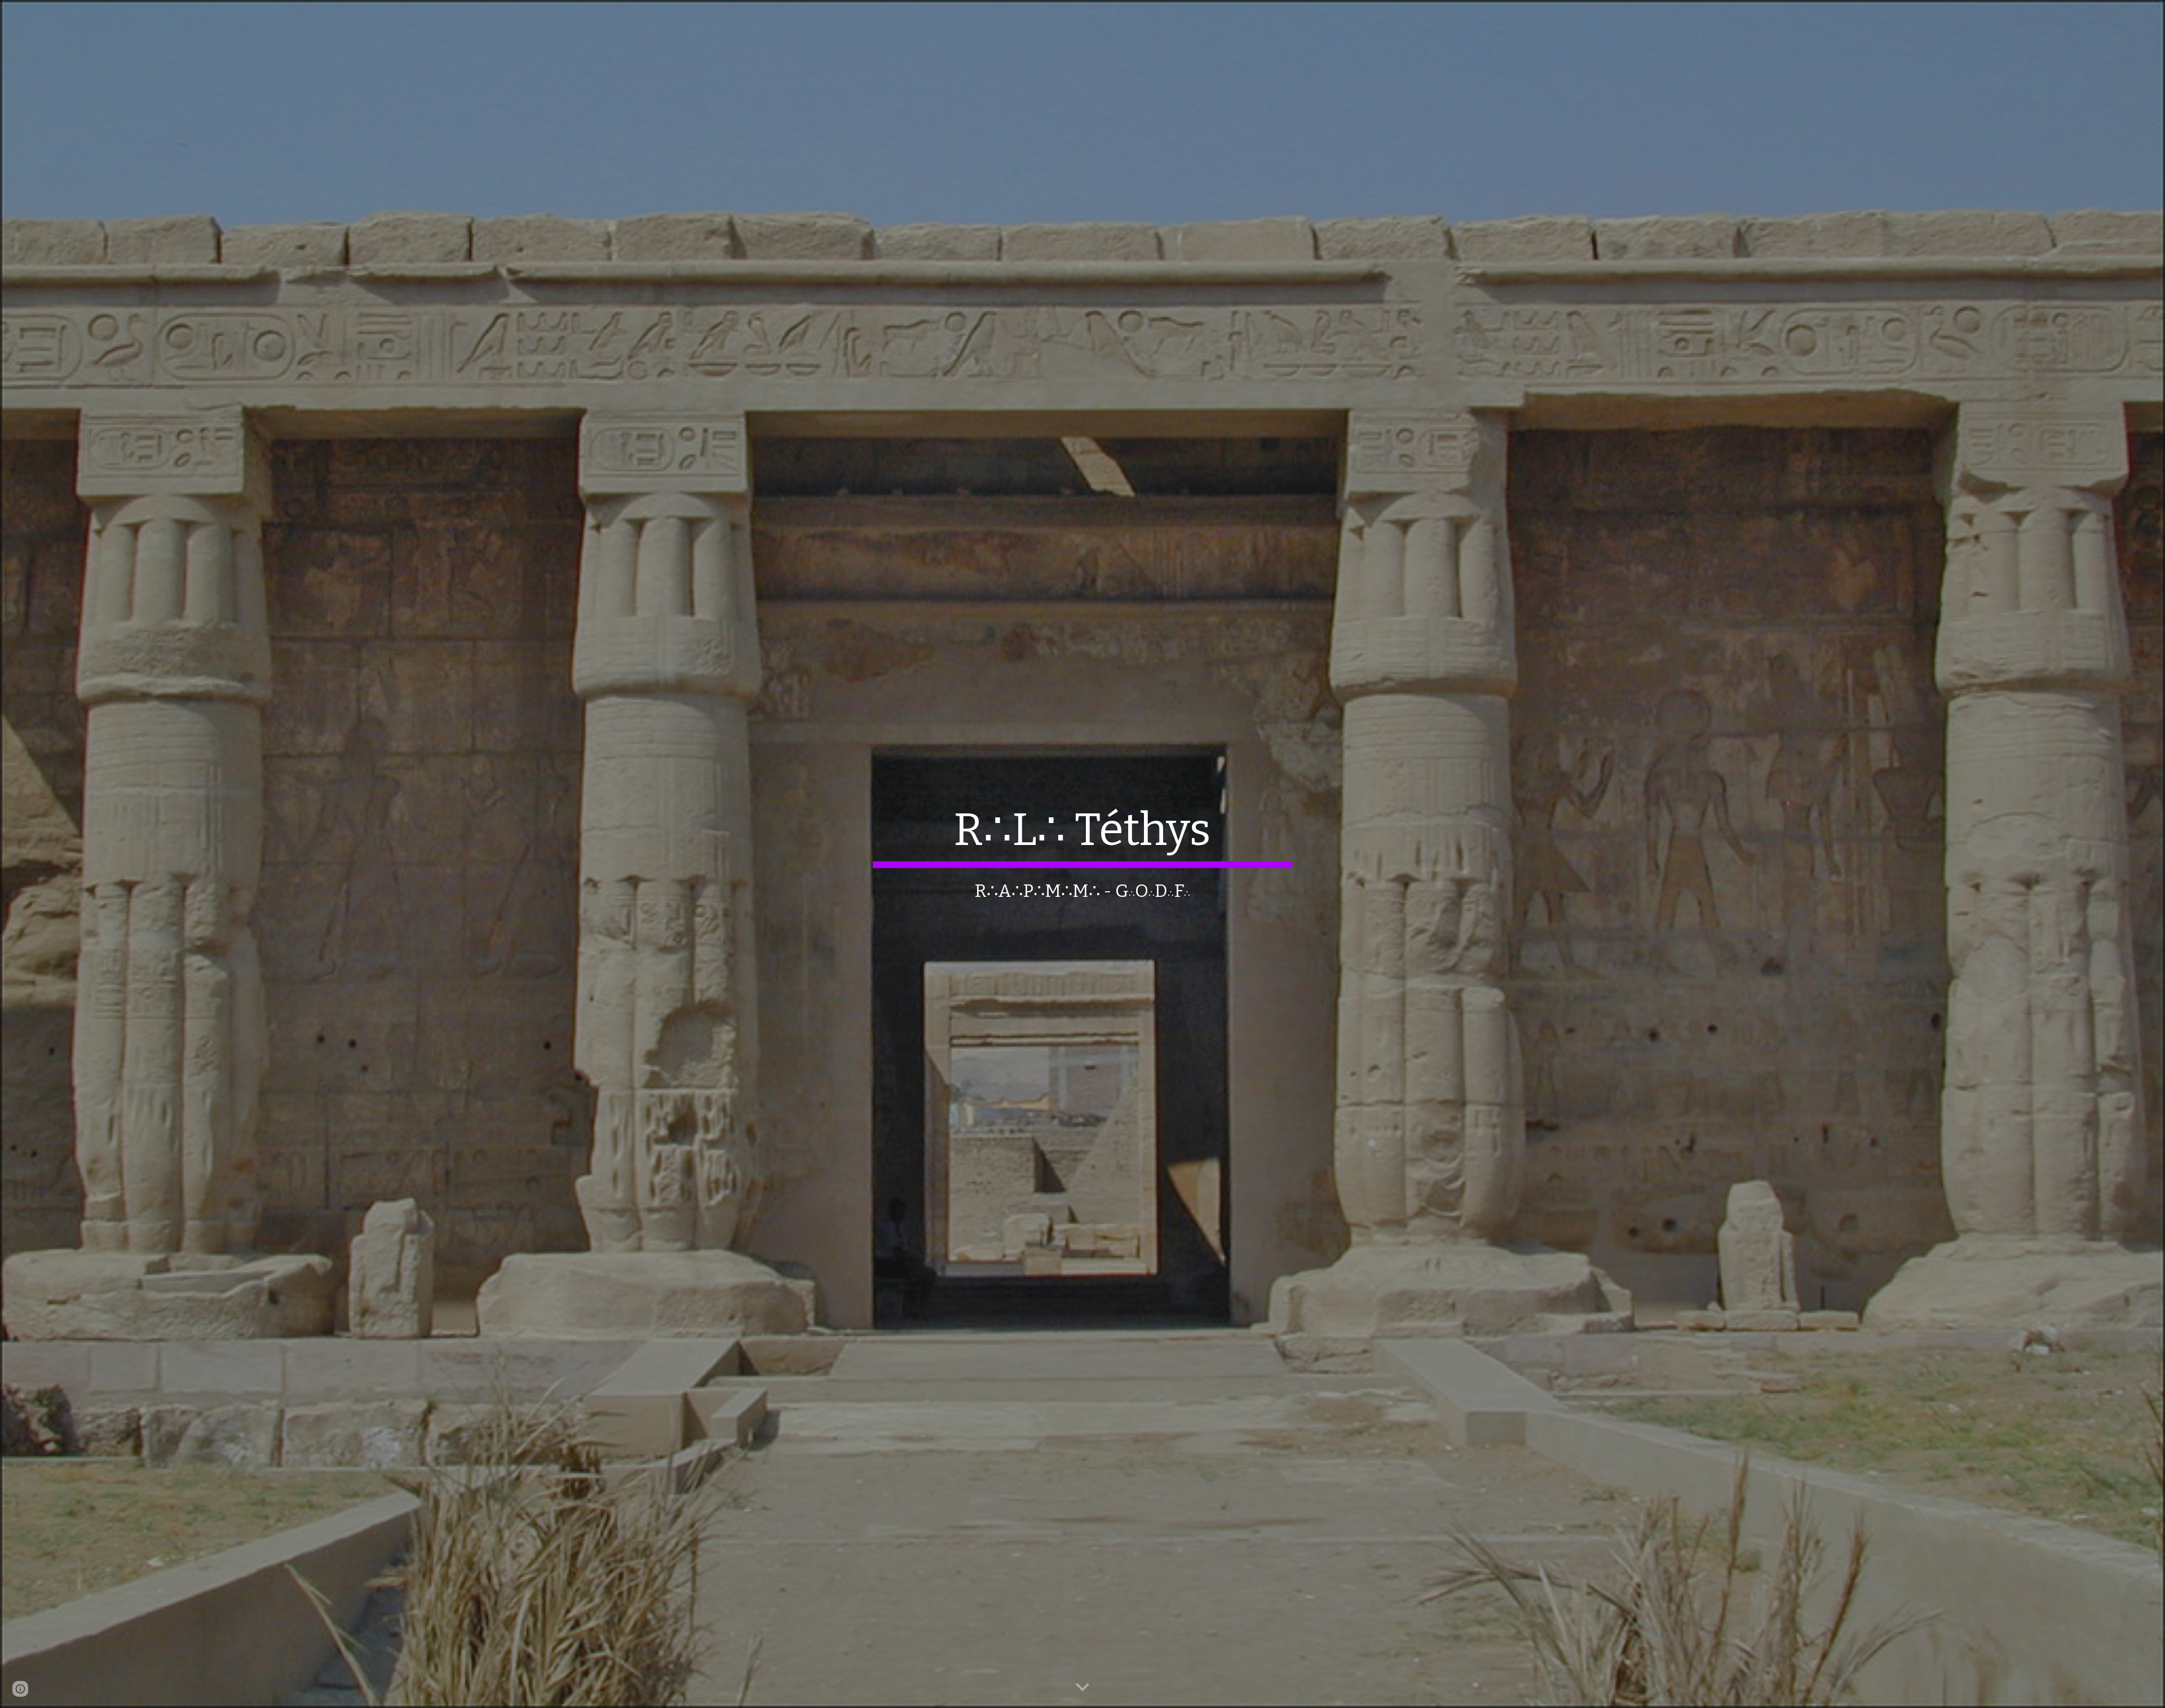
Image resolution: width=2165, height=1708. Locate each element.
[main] (1082, 854)
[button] (1082, 1688)
